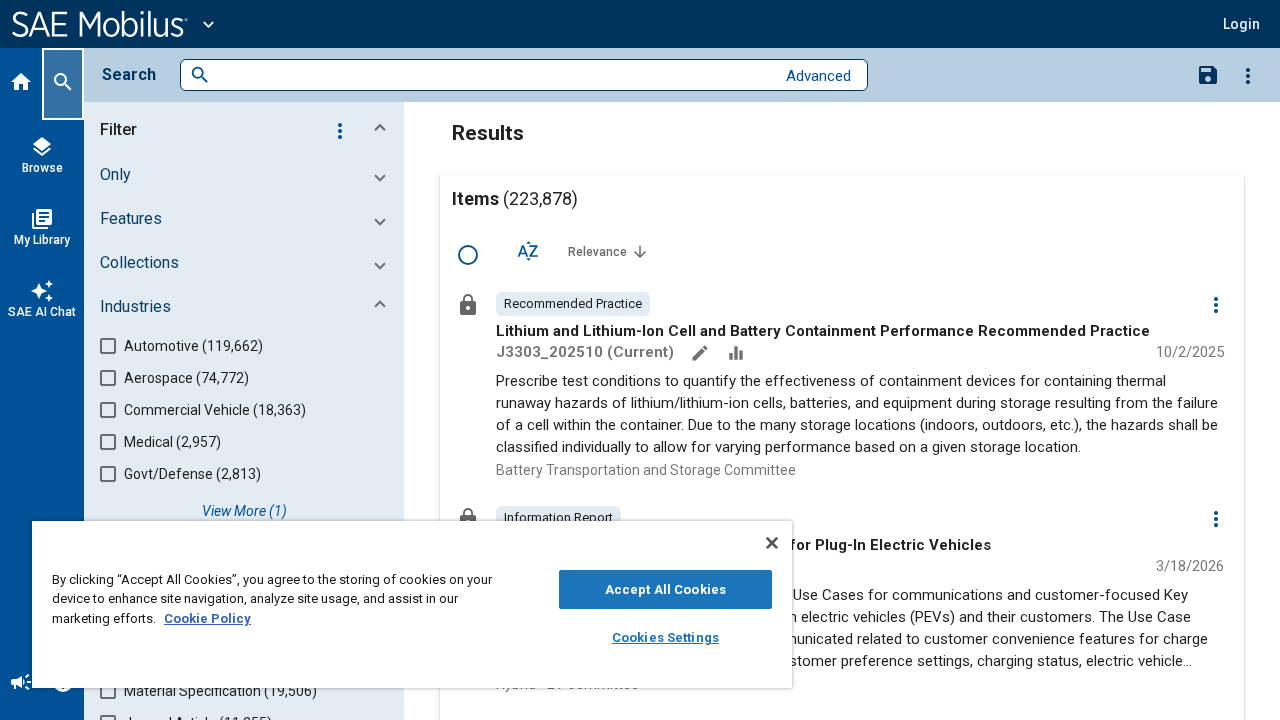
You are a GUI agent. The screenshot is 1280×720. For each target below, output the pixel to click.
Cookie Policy (207, 618)
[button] (248, 130)
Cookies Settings (665, 637)
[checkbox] (468, 255)
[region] (412, 604)
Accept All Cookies (665, 589)
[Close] (772, 543)
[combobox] (492, 75)
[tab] (21, 84)
